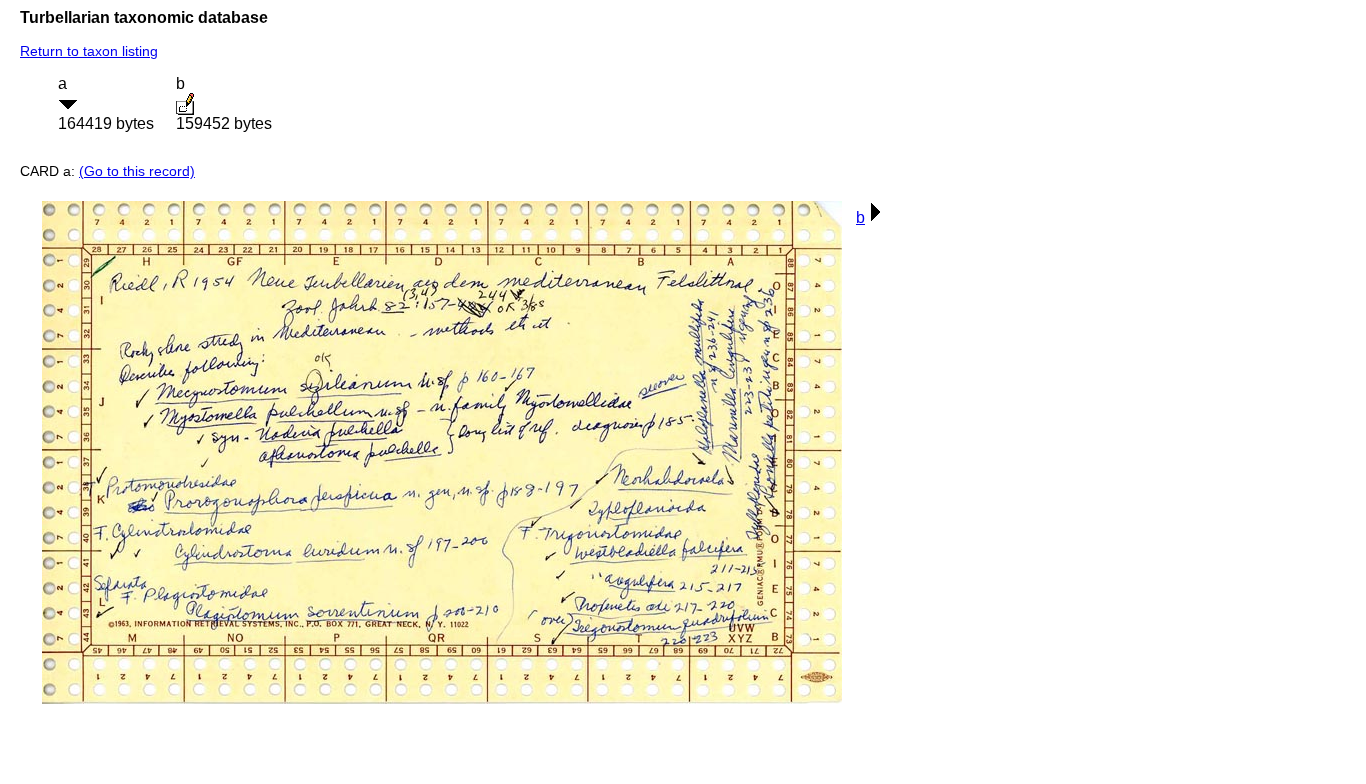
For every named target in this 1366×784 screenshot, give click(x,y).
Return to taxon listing (89, 51)
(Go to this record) (137, 171)
